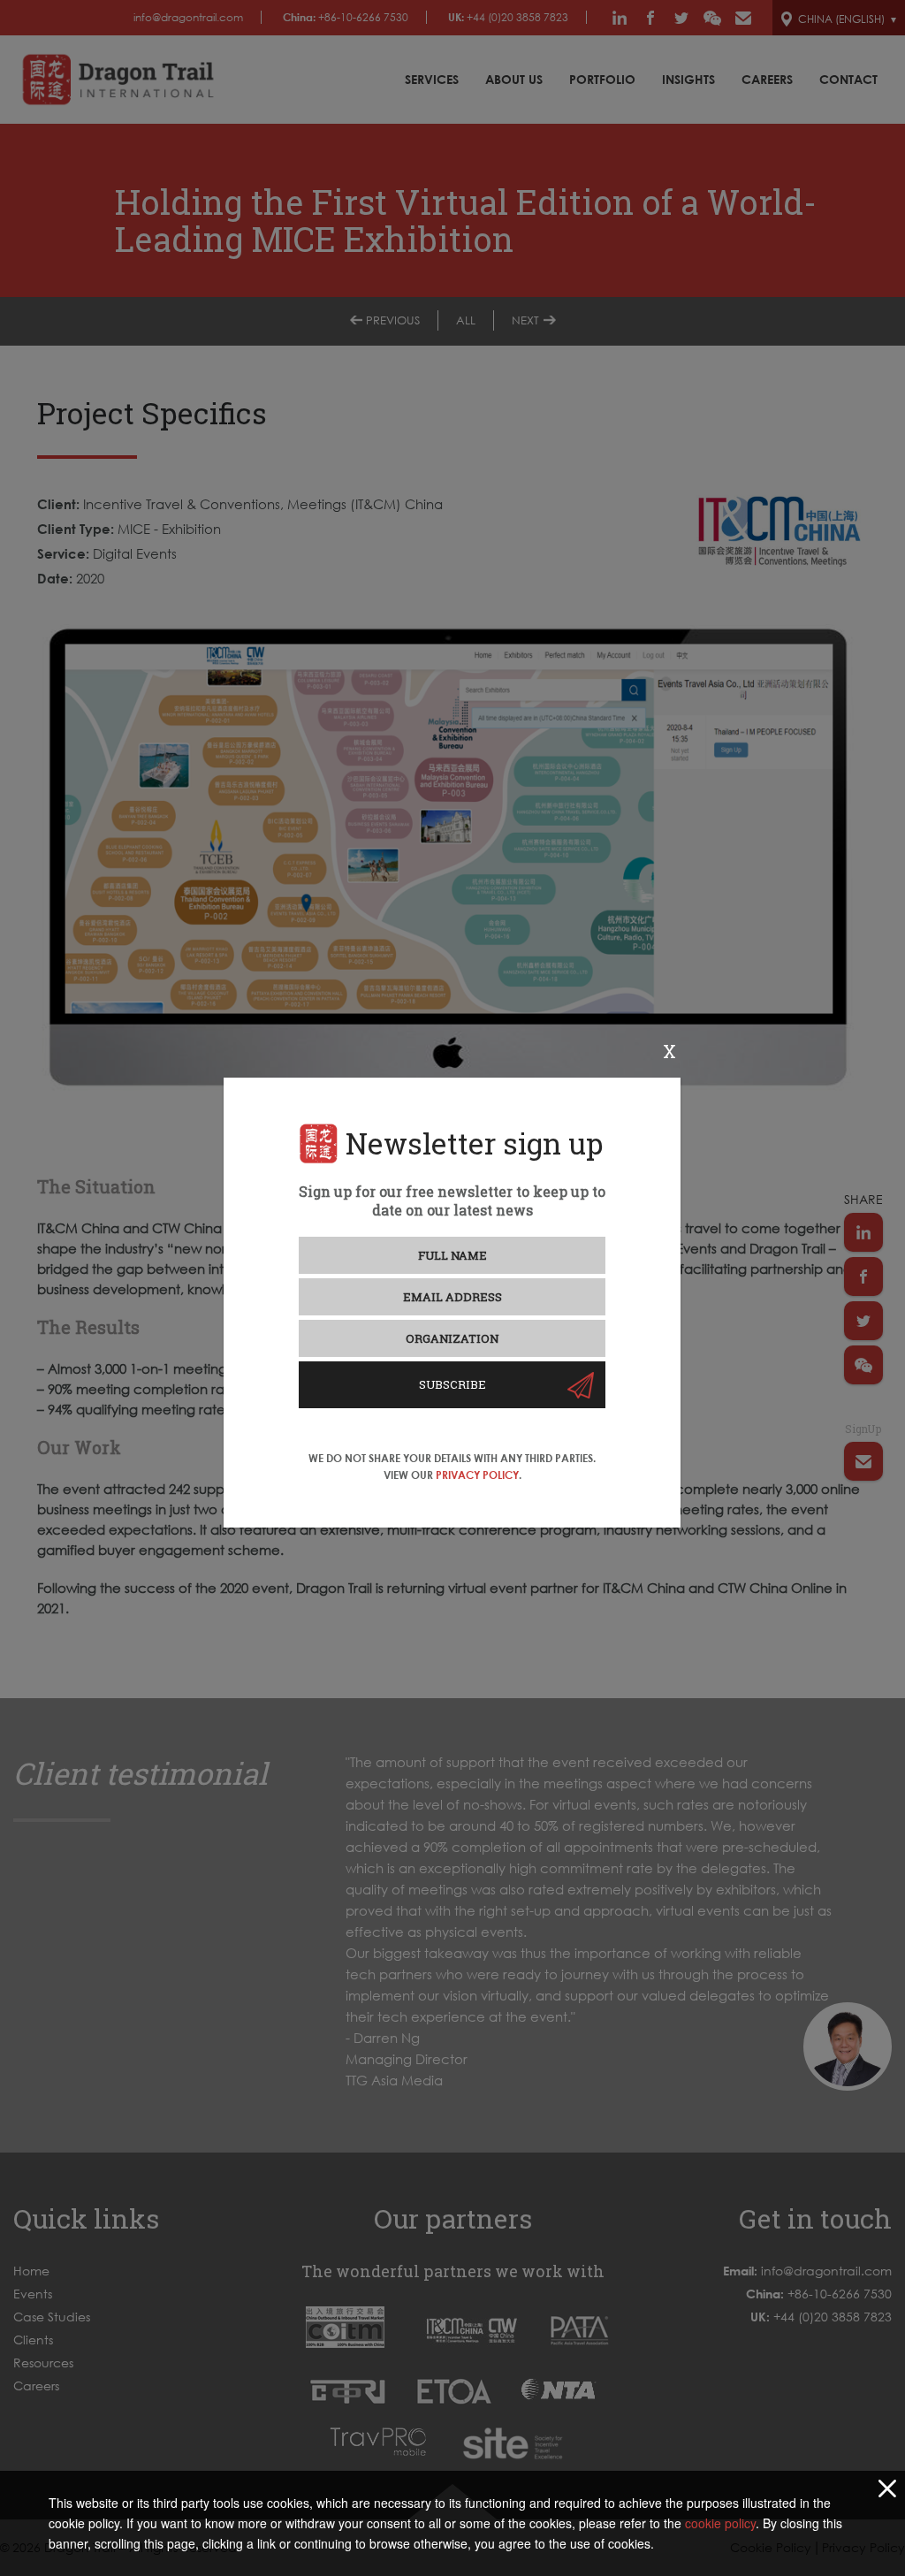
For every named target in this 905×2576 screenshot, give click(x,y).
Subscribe (452, 1384)
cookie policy (720, 2523)
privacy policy (477, 1475)
